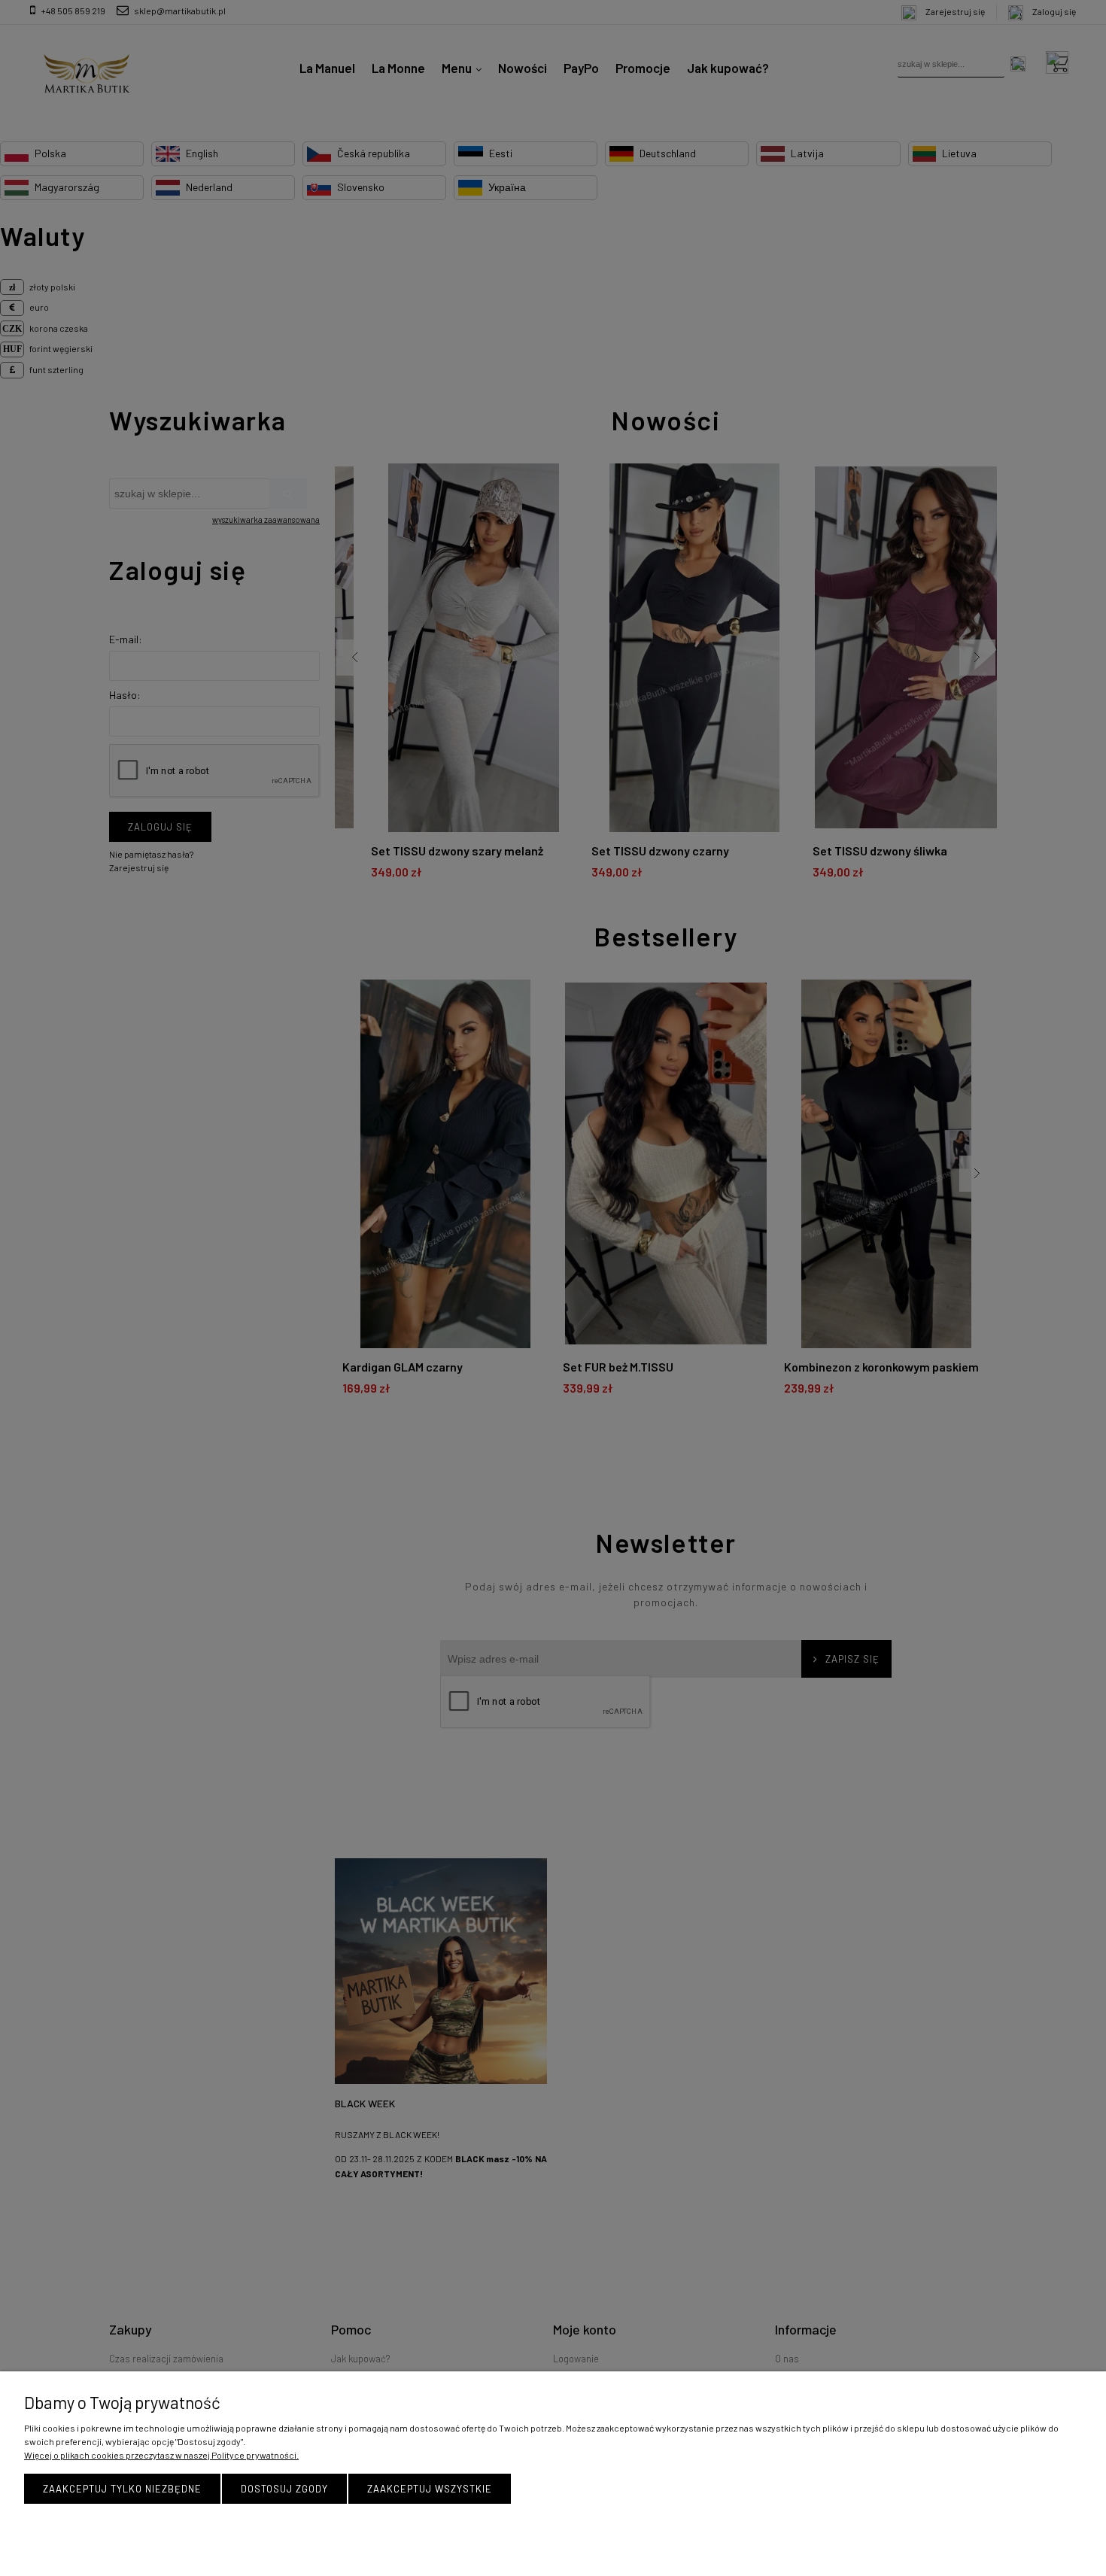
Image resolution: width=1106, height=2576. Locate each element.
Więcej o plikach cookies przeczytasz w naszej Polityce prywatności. (161, 2455)
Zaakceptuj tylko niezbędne (122, 2489)
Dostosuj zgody (284, 2489)
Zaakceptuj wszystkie (430, 2489)
